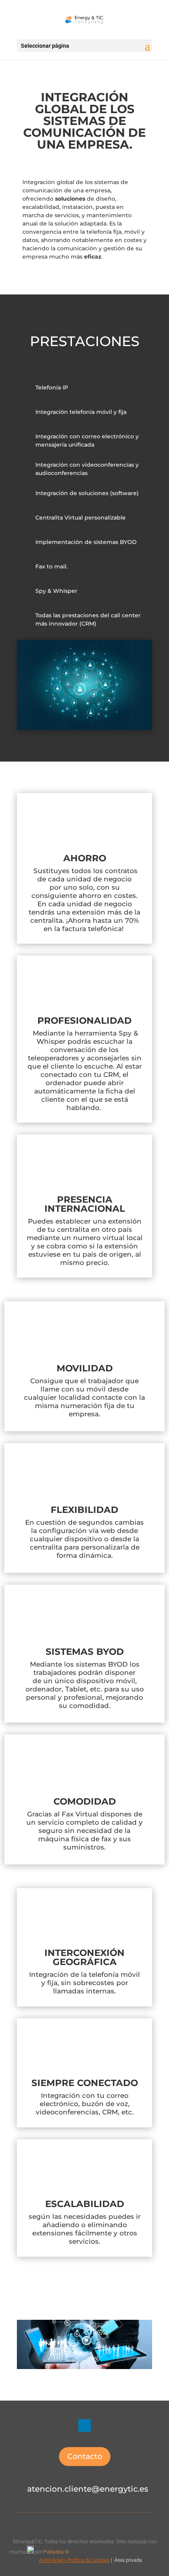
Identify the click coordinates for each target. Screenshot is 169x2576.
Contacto (85, 2456)
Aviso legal (51, 2560)
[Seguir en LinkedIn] (84, 2425)
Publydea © (58, 2552)
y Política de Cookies (86, 2560)
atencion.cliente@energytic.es (88, 2489)
